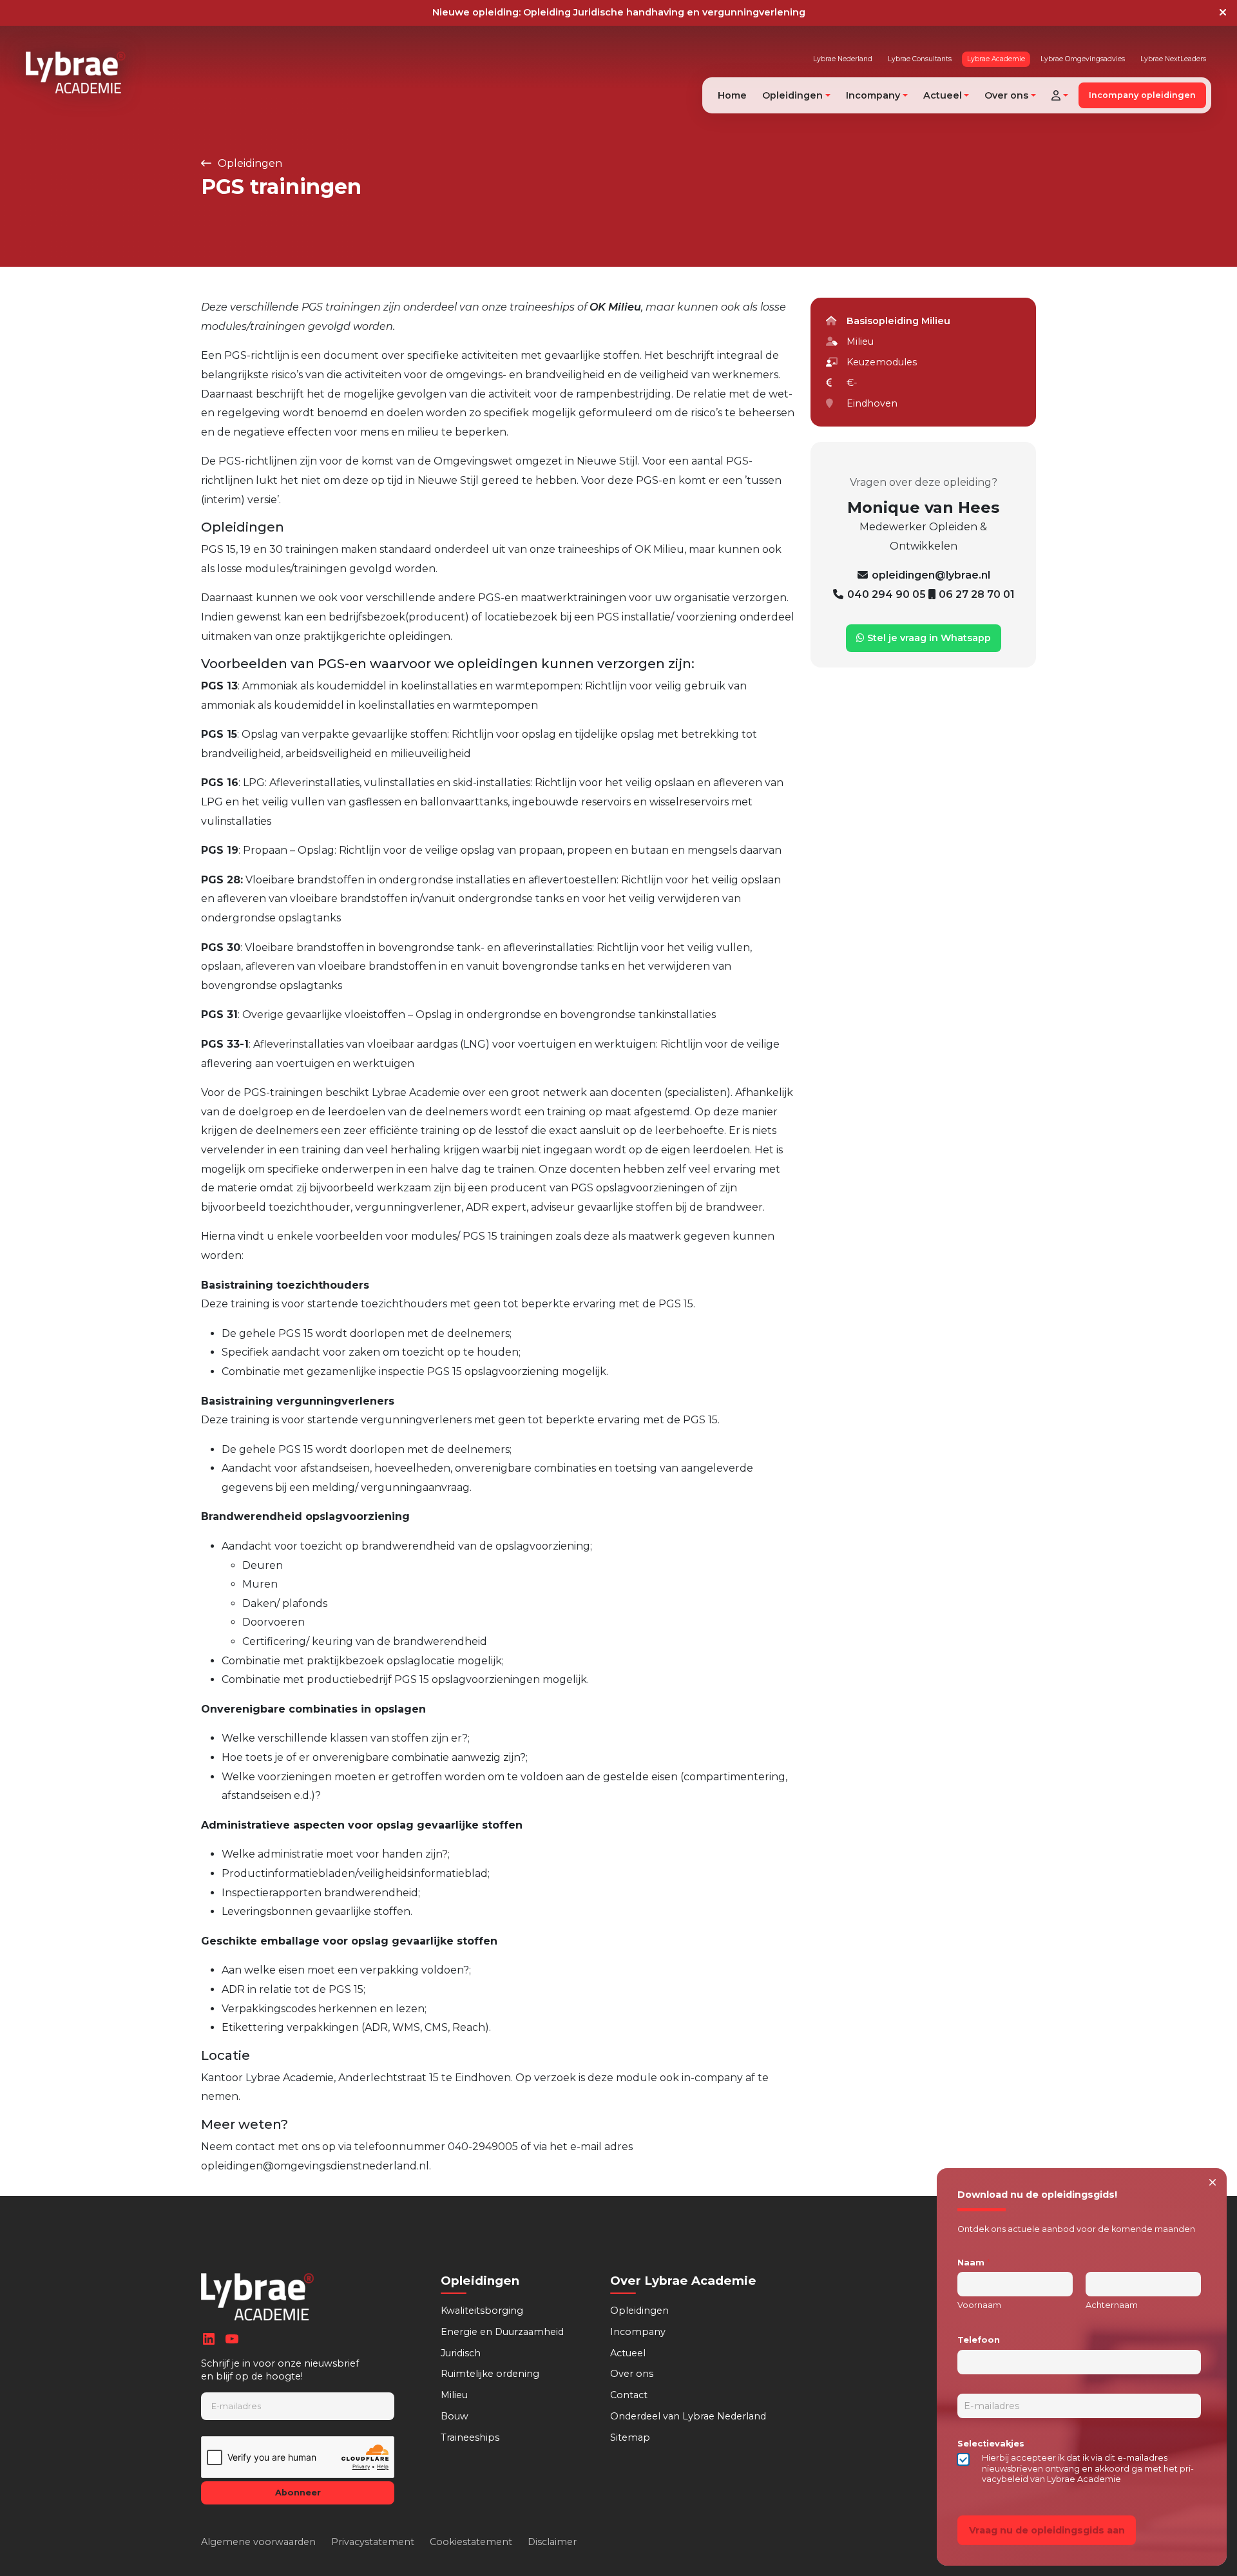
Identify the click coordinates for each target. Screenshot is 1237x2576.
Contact (629, 2395)
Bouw (455, 2416)
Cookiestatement (471, 2542)
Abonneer (298, 2493)
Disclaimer (552, 2542)
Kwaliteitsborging (482, 2311)
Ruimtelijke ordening (490, 2374)
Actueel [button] (943, 95)
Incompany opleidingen (1142, 95)
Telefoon (979, 2340)
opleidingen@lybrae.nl (931, 575)
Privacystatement (373, 2542)
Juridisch (461, 2353)
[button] (1060, 95)
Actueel (628, 2353)
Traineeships (470, 2437)
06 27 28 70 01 (977, 594)
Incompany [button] (873, 95)
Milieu (454, 2395)
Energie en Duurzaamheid (502, 2332)
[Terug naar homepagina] (76, 72)
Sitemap (630, 2437)
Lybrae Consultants (920, 59)
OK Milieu (615, 307)
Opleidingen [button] (792, 95)
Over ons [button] (1006, 95)
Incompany (638, 2332)
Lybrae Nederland (843, 59)
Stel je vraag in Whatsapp (928, 638)
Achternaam (1112, 2305)
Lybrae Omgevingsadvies (1083, 59)
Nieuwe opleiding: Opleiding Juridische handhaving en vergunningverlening (619, 12)
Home (732, 95)
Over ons (632, 2374)
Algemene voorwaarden (258, 2542)
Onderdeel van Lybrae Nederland (688, 2416)
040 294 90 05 (888, 594)
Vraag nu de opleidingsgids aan (1047, 2530)
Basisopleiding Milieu (898, 321)
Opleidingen (249, 163)
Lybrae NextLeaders (1173, 59)
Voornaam (979, 2305)
